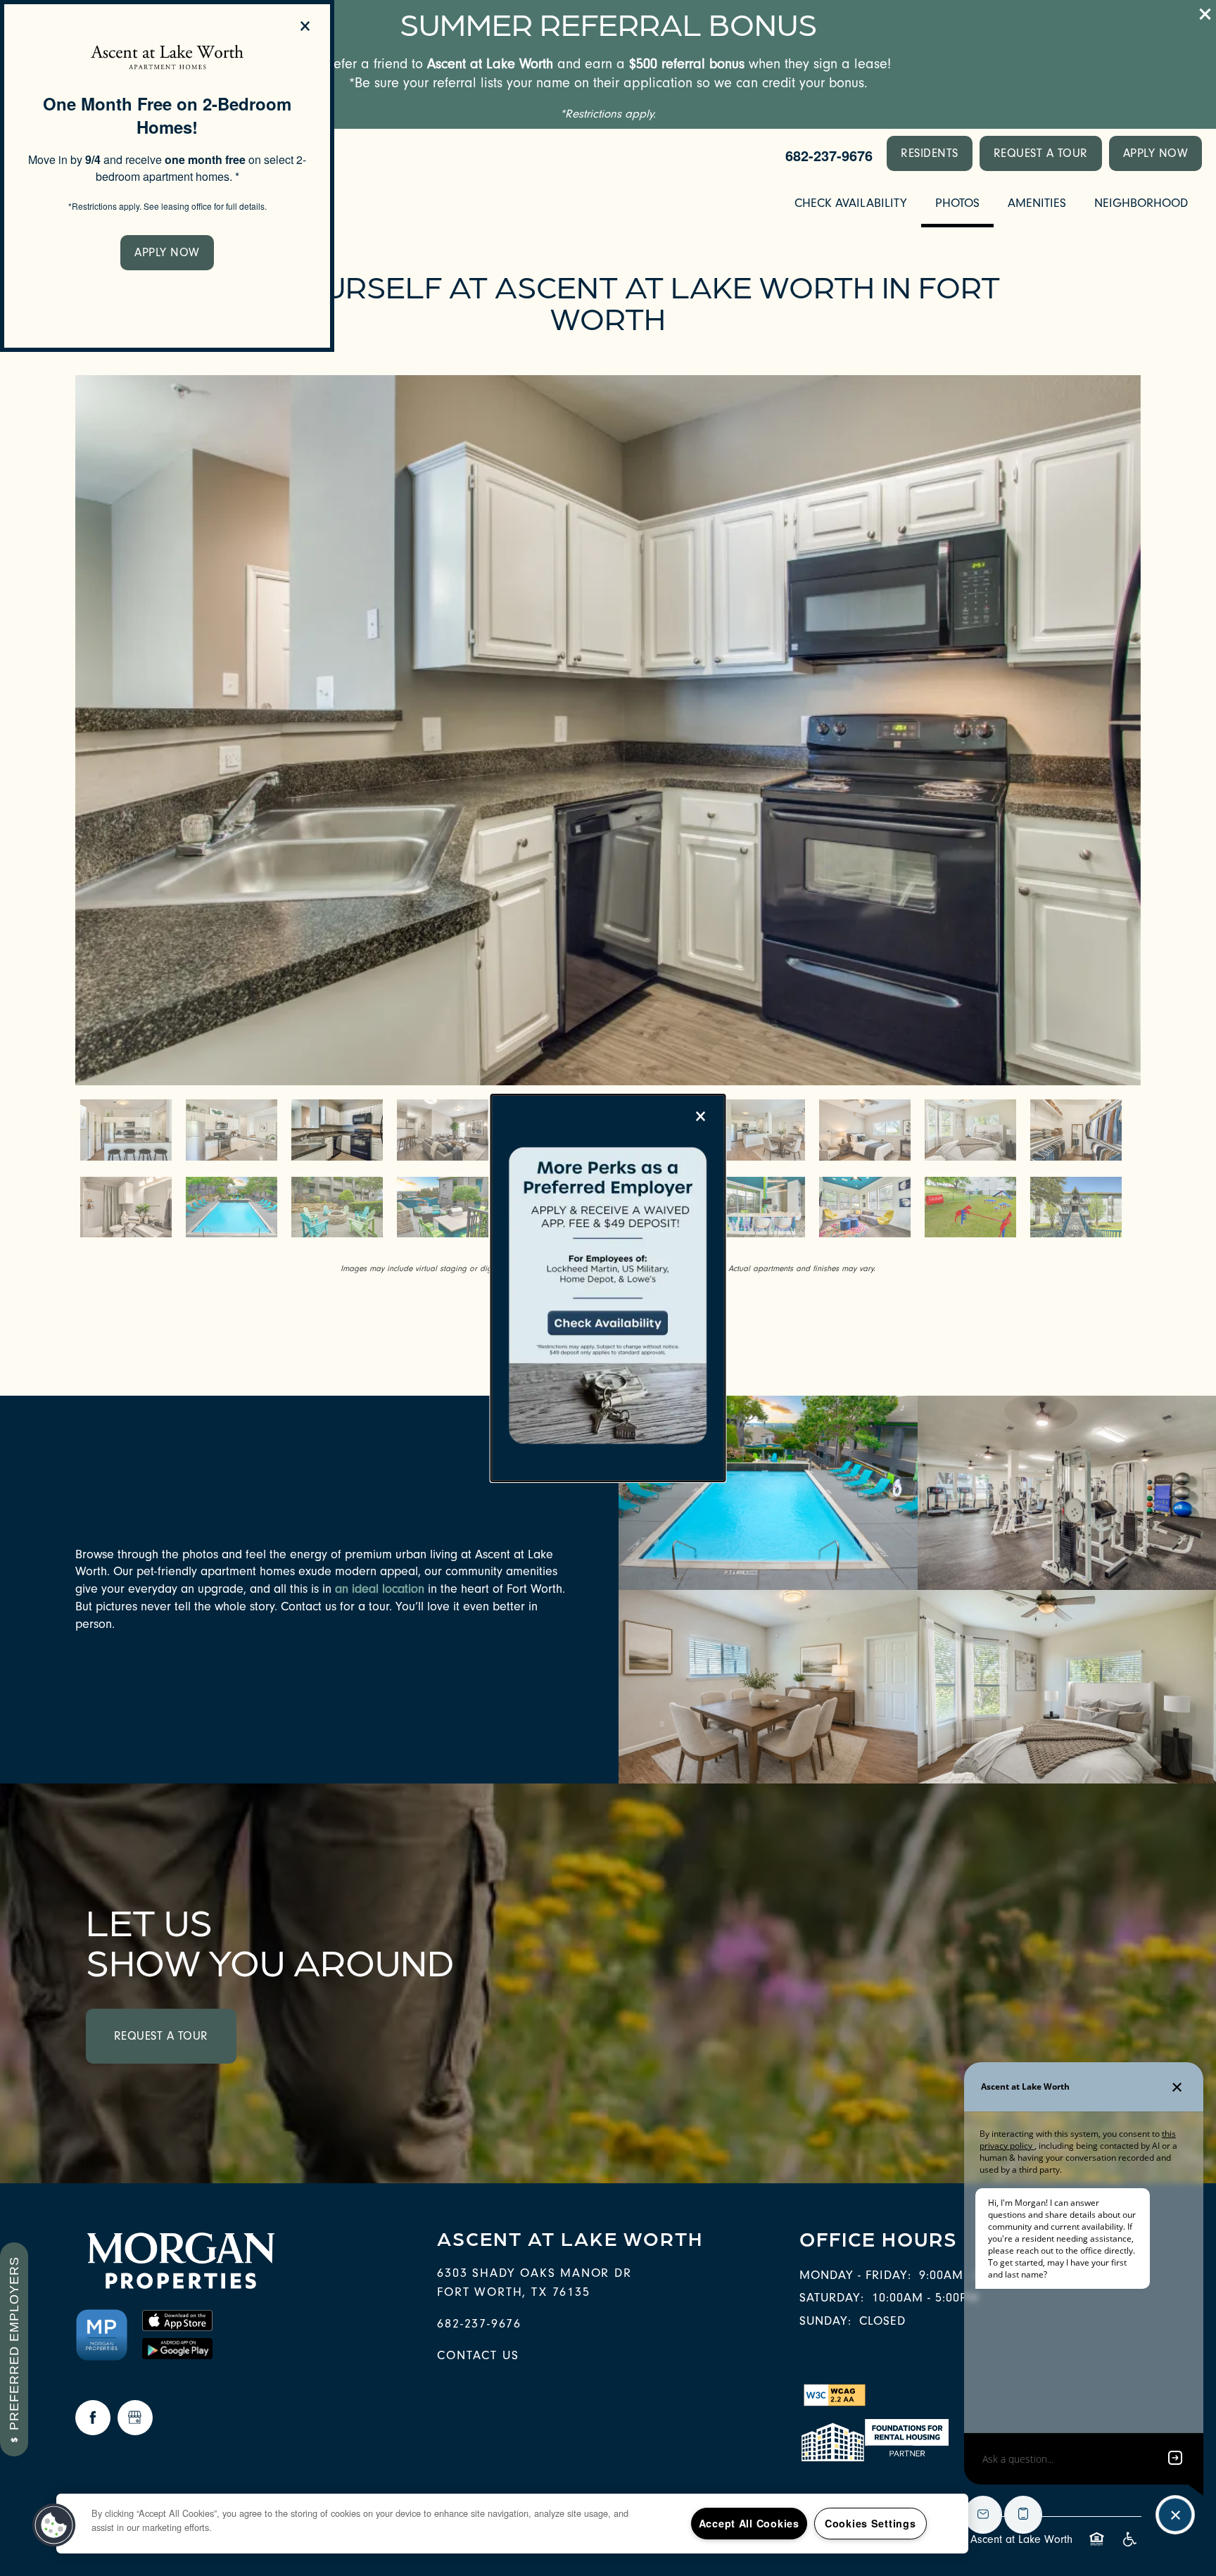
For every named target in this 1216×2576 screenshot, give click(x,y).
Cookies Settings (870, 2523)
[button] (167, 253)
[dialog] (167, 176)
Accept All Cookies (749, 2523)
